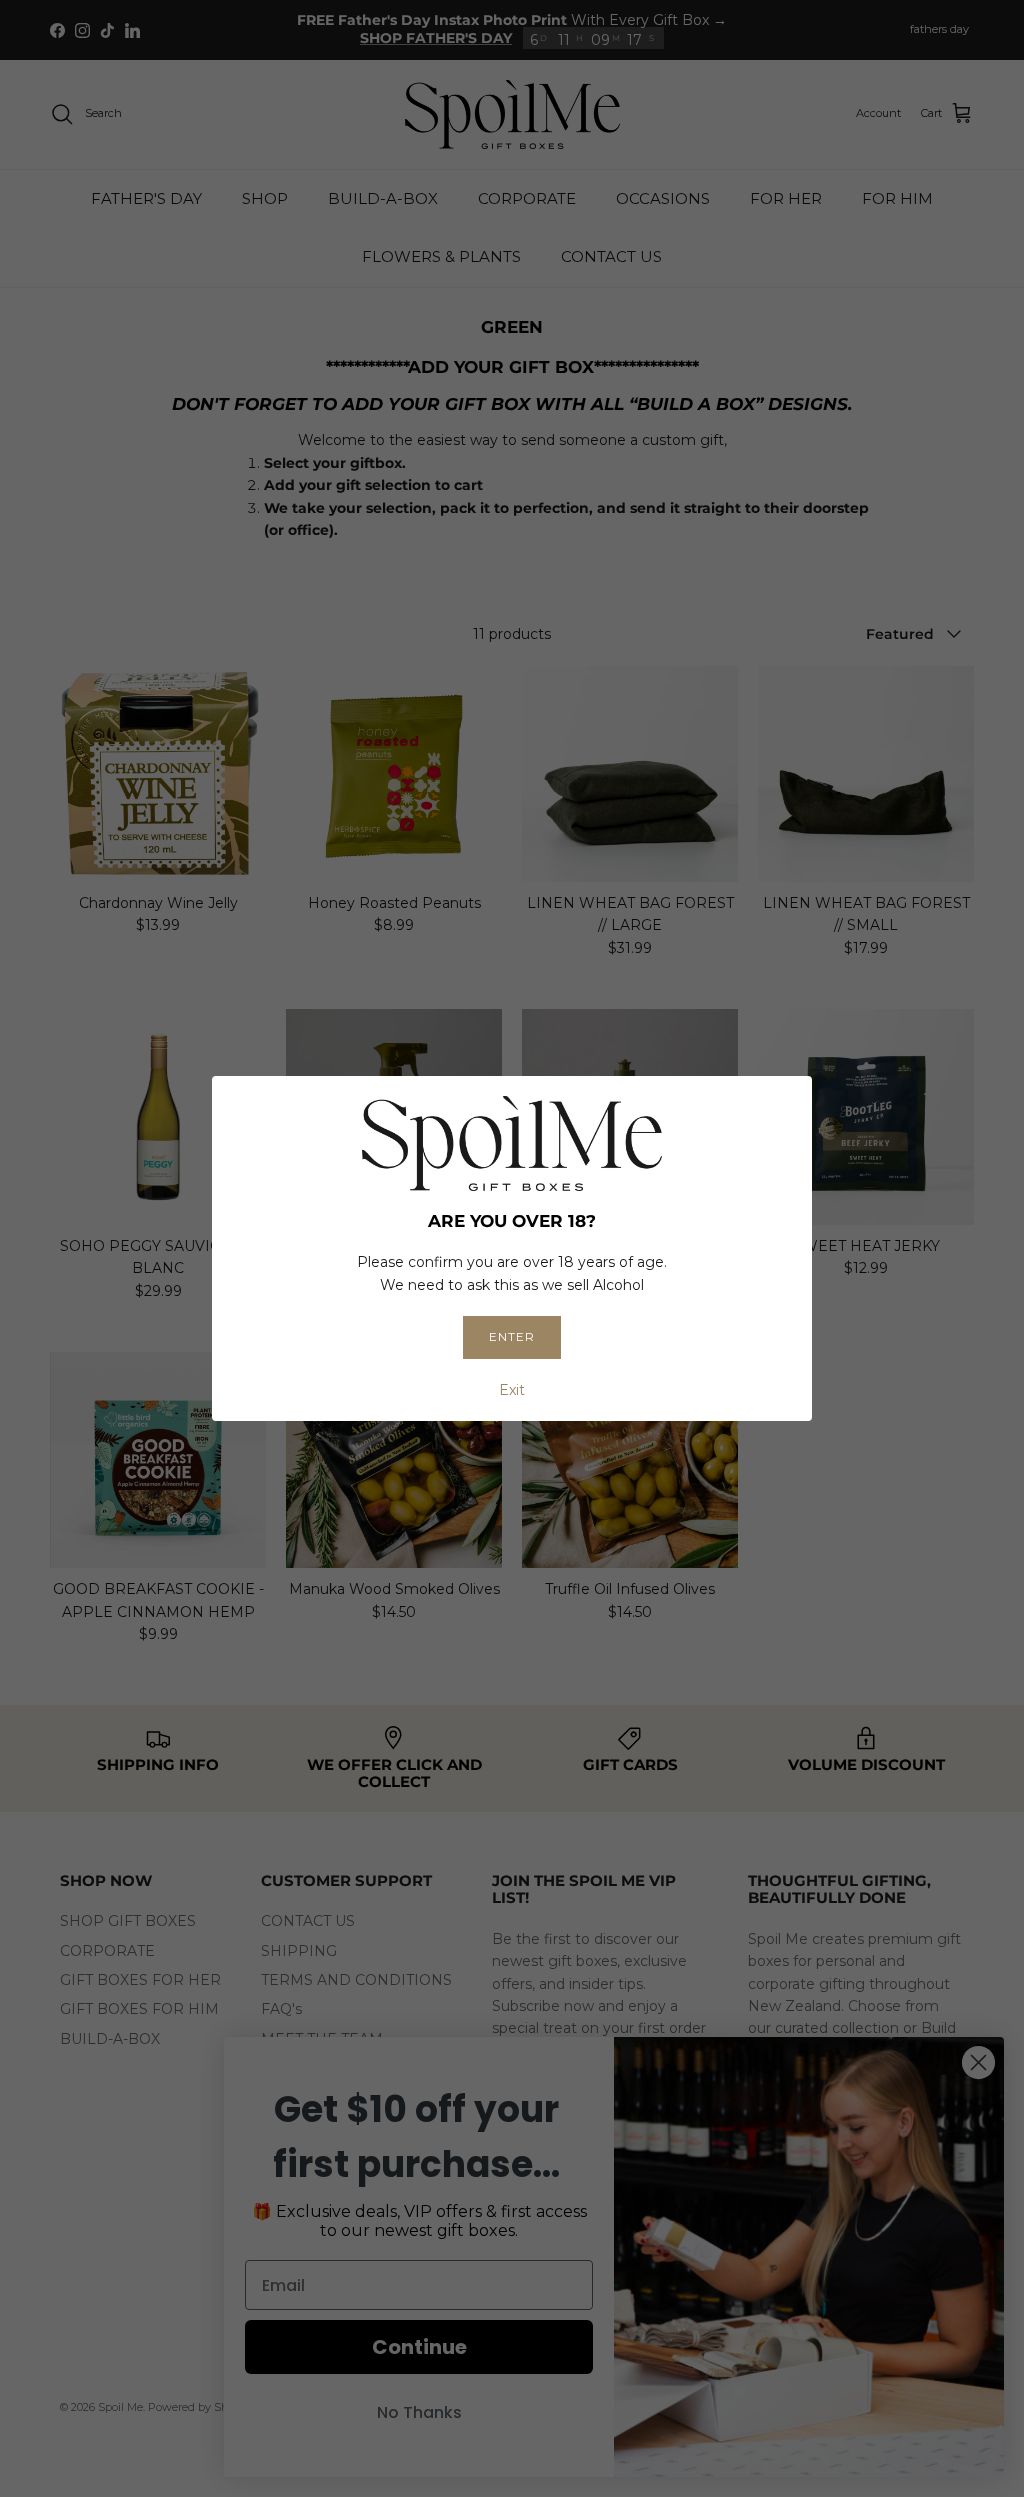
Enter (512, 1336)
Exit (512, 1390)
